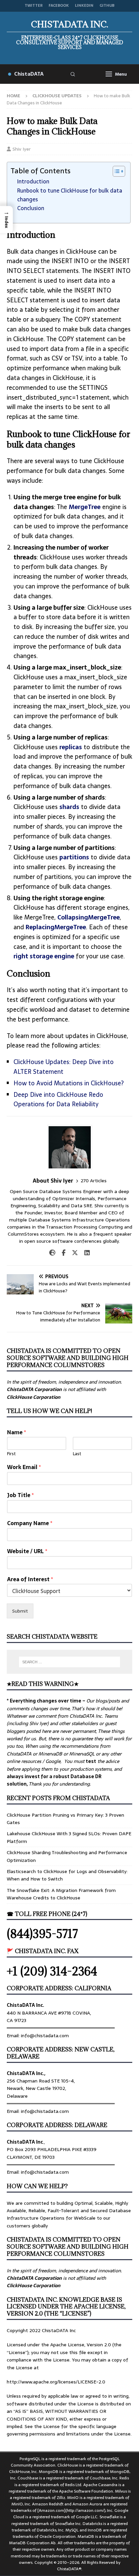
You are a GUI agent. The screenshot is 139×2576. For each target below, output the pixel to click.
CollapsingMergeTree (89, 917)
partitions (74, 857)
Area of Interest (30, 1579)
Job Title (20, 1495)
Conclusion (31, 208)
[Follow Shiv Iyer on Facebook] (61, 1253)
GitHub (107, 6)
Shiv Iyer (22, 149)
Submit (20, 1611)
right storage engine (44, 956)
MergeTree (85, 507)
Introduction (33, 181)
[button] (6, 220)
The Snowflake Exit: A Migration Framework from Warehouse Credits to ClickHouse (61, 1894)
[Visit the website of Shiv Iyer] (52, 1253)
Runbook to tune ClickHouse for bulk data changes (70, 195)
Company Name (30, 1523)
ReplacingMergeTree (56, 927)
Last (77, 1454)
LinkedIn (84, 6)
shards (69, 807)
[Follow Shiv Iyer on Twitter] (72, 1253)
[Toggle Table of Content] (116, 171)
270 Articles (94, 1181)
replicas (71, 747)
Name (17, 1432)
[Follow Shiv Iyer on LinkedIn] (85, 1253)
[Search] (73, 74)
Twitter (34, 6)
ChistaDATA (29, 74)
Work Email (24, 1467)
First (11, 1454)
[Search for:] (70, 1662)
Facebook (59, 6)
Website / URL (27, 1551)
